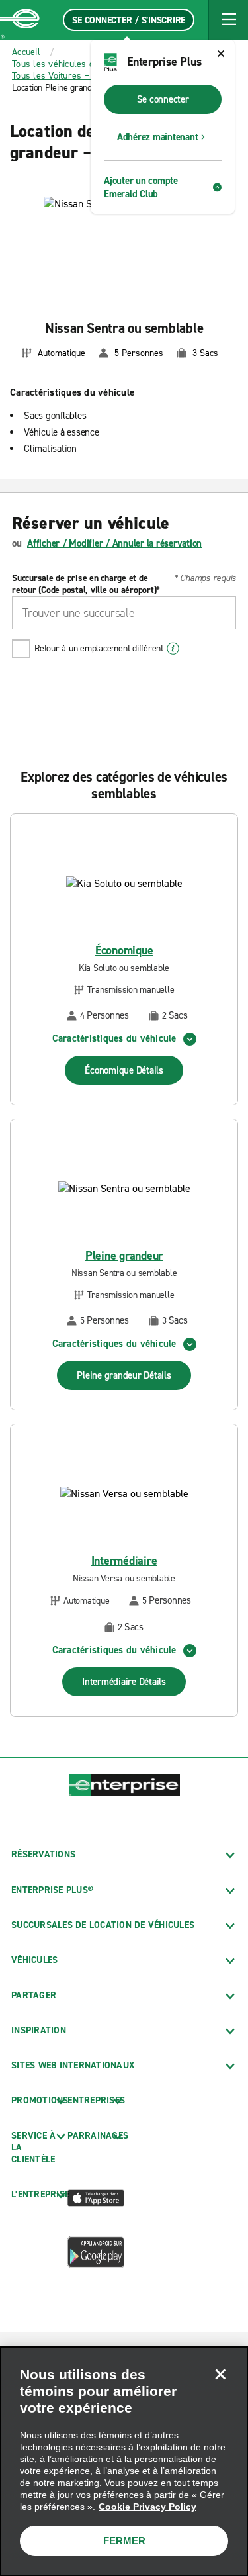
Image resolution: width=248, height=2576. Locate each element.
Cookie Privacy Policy (147, 2507)
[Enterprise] (20, 20)
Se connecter (163, 99)
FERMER (124, 2541)
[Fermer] (220, 2374)
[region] (124, 2461)
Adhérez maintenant (158, 137)
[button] (228, 20)
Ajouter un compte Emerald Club (141, 187)
